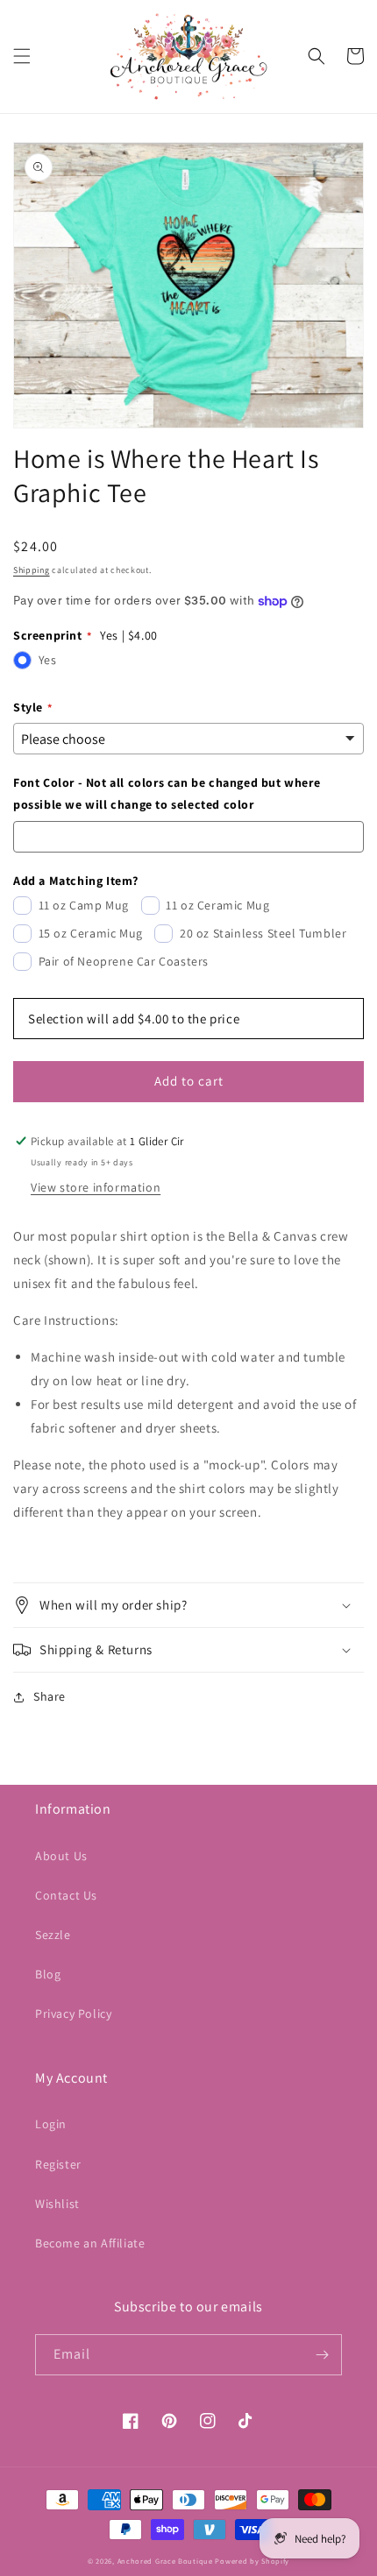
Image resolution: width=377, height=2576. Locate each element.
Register (58, 2164)
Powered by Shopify (252, 2561)
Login (51, 2124)
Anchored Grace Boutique (165, 2561)
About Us (61, 1856)
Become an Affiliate (90, 2243)
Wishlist (57, 2204)
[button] (22, 56)
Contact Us (66, 1895)
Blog (48, 1974)
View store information (96, 1187)
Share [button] (50, 1696)
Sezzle (53, 1935)
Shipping (32, 570)
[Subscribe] (322, 2355)
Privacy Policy (73, 2013)
